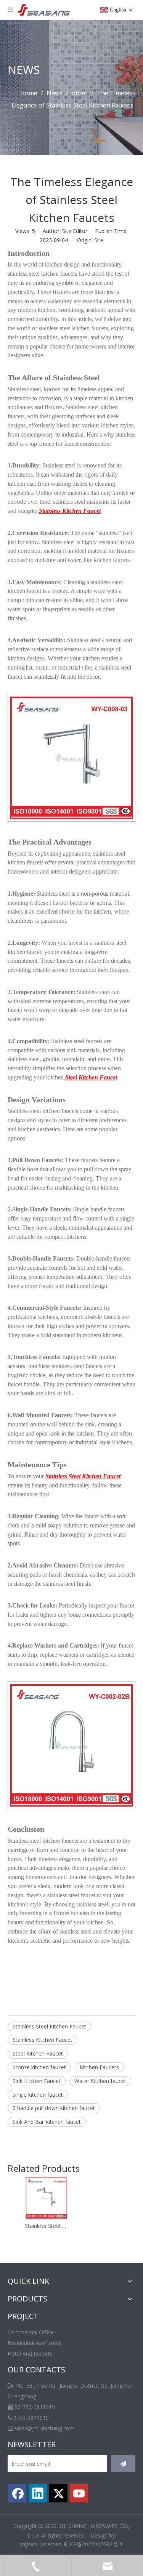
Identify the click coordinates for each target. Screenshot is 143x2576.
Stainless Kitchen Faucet (43, 2040)
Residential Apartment (35, 2343)
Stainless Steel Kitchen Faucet (49, 2026)
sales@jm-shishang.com (44, 2428)
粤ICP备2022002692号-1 (93, 2544)
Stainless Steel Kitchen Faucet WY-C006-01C (46, 2226)
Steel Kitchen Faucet (38, 2053)
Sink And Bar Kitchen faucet (47, 2122)
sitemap (51, 2544)
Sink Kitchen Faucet (37, 2081)
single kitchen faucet (38, 2095)
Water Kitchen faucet (100, 2081)
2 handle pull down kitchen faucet (54, 2108)
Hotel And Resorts (30, 2354)
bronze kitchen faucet (39, 2067)
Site (99, 240)
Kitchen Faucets (99, 2067)
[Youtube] (79, 2493)
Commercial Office (31, 2332)
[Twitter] (58, 2493)
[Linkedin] (38, 2493)
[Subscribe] (123, 2464)
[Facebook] (17, 2493)
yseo (31, 2544)
